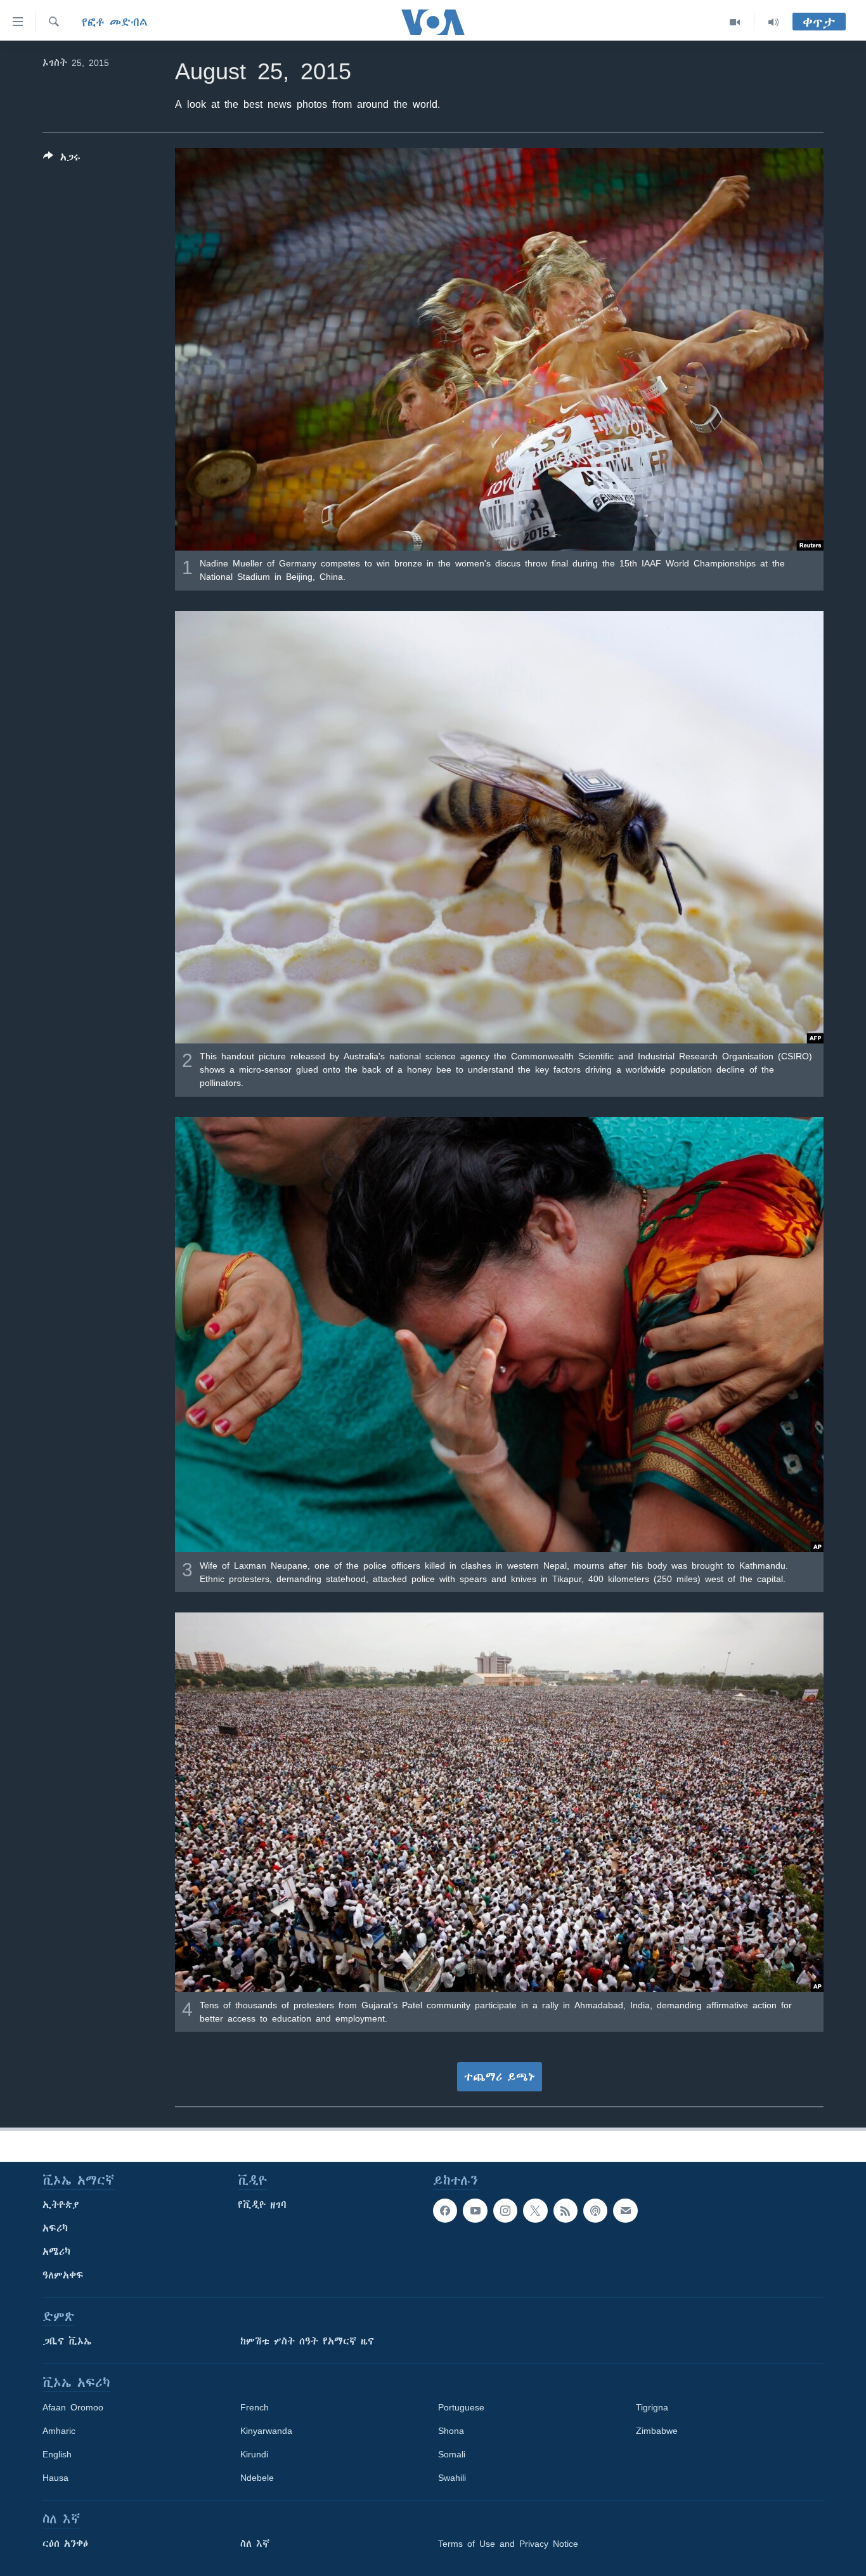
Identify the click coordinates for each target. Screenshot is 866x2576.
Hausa (55, 2478)
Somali (452, 2454)
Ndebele (257, 2478)
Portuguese (461, 2407)
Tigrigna (652, 2407)
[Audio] (773, 22)
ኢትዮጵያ (61, 2205)
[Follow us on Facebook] (445, 2211)
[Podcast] (595, 2211)
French (255, 2407)
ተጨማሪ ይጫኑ (500, 2077)
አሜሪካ (56, 2252)
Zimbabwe (657, 2431)
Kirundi (254, 2454)
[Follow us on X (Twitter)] (535, 2211)
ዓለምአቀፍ (63, 2275)
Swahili (452, 2478)
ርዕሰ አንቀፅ (65, 2544)
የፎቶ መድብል (115, 22)
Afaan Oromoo (73, 2407)
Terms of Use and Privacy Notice (508, 2544)
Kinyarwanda (266, 2431)
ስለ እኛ (255, 2544)
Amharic (59, 2431)
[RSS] (565, 2211)
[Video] (735, 22)
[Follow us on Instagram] (505, 2211)
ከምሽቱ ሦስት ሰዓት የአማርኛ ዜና (307, 2341)
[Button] (62, 160)
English (57, 2454)
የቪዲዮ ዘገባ (262, 2205)
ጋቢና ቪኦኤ (67, 2341)
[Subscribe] (625, 2211)
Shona (451, 2431)
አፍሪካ (55, 2228)
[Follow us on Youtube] (475, 2211)
